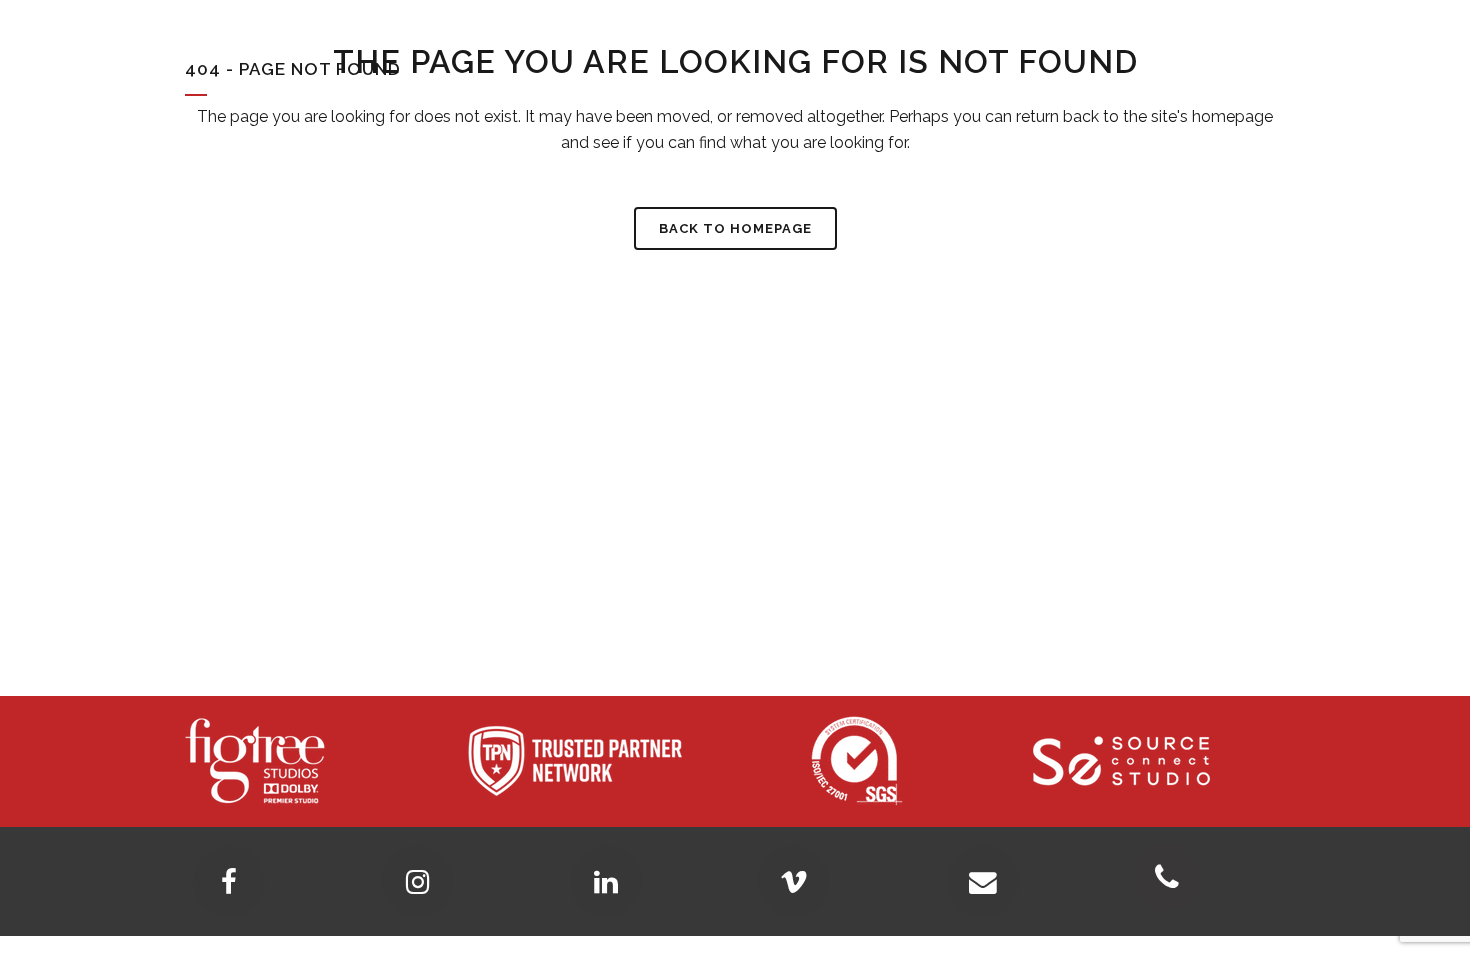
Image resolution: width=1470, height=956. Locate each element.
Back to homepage (735, 228)
